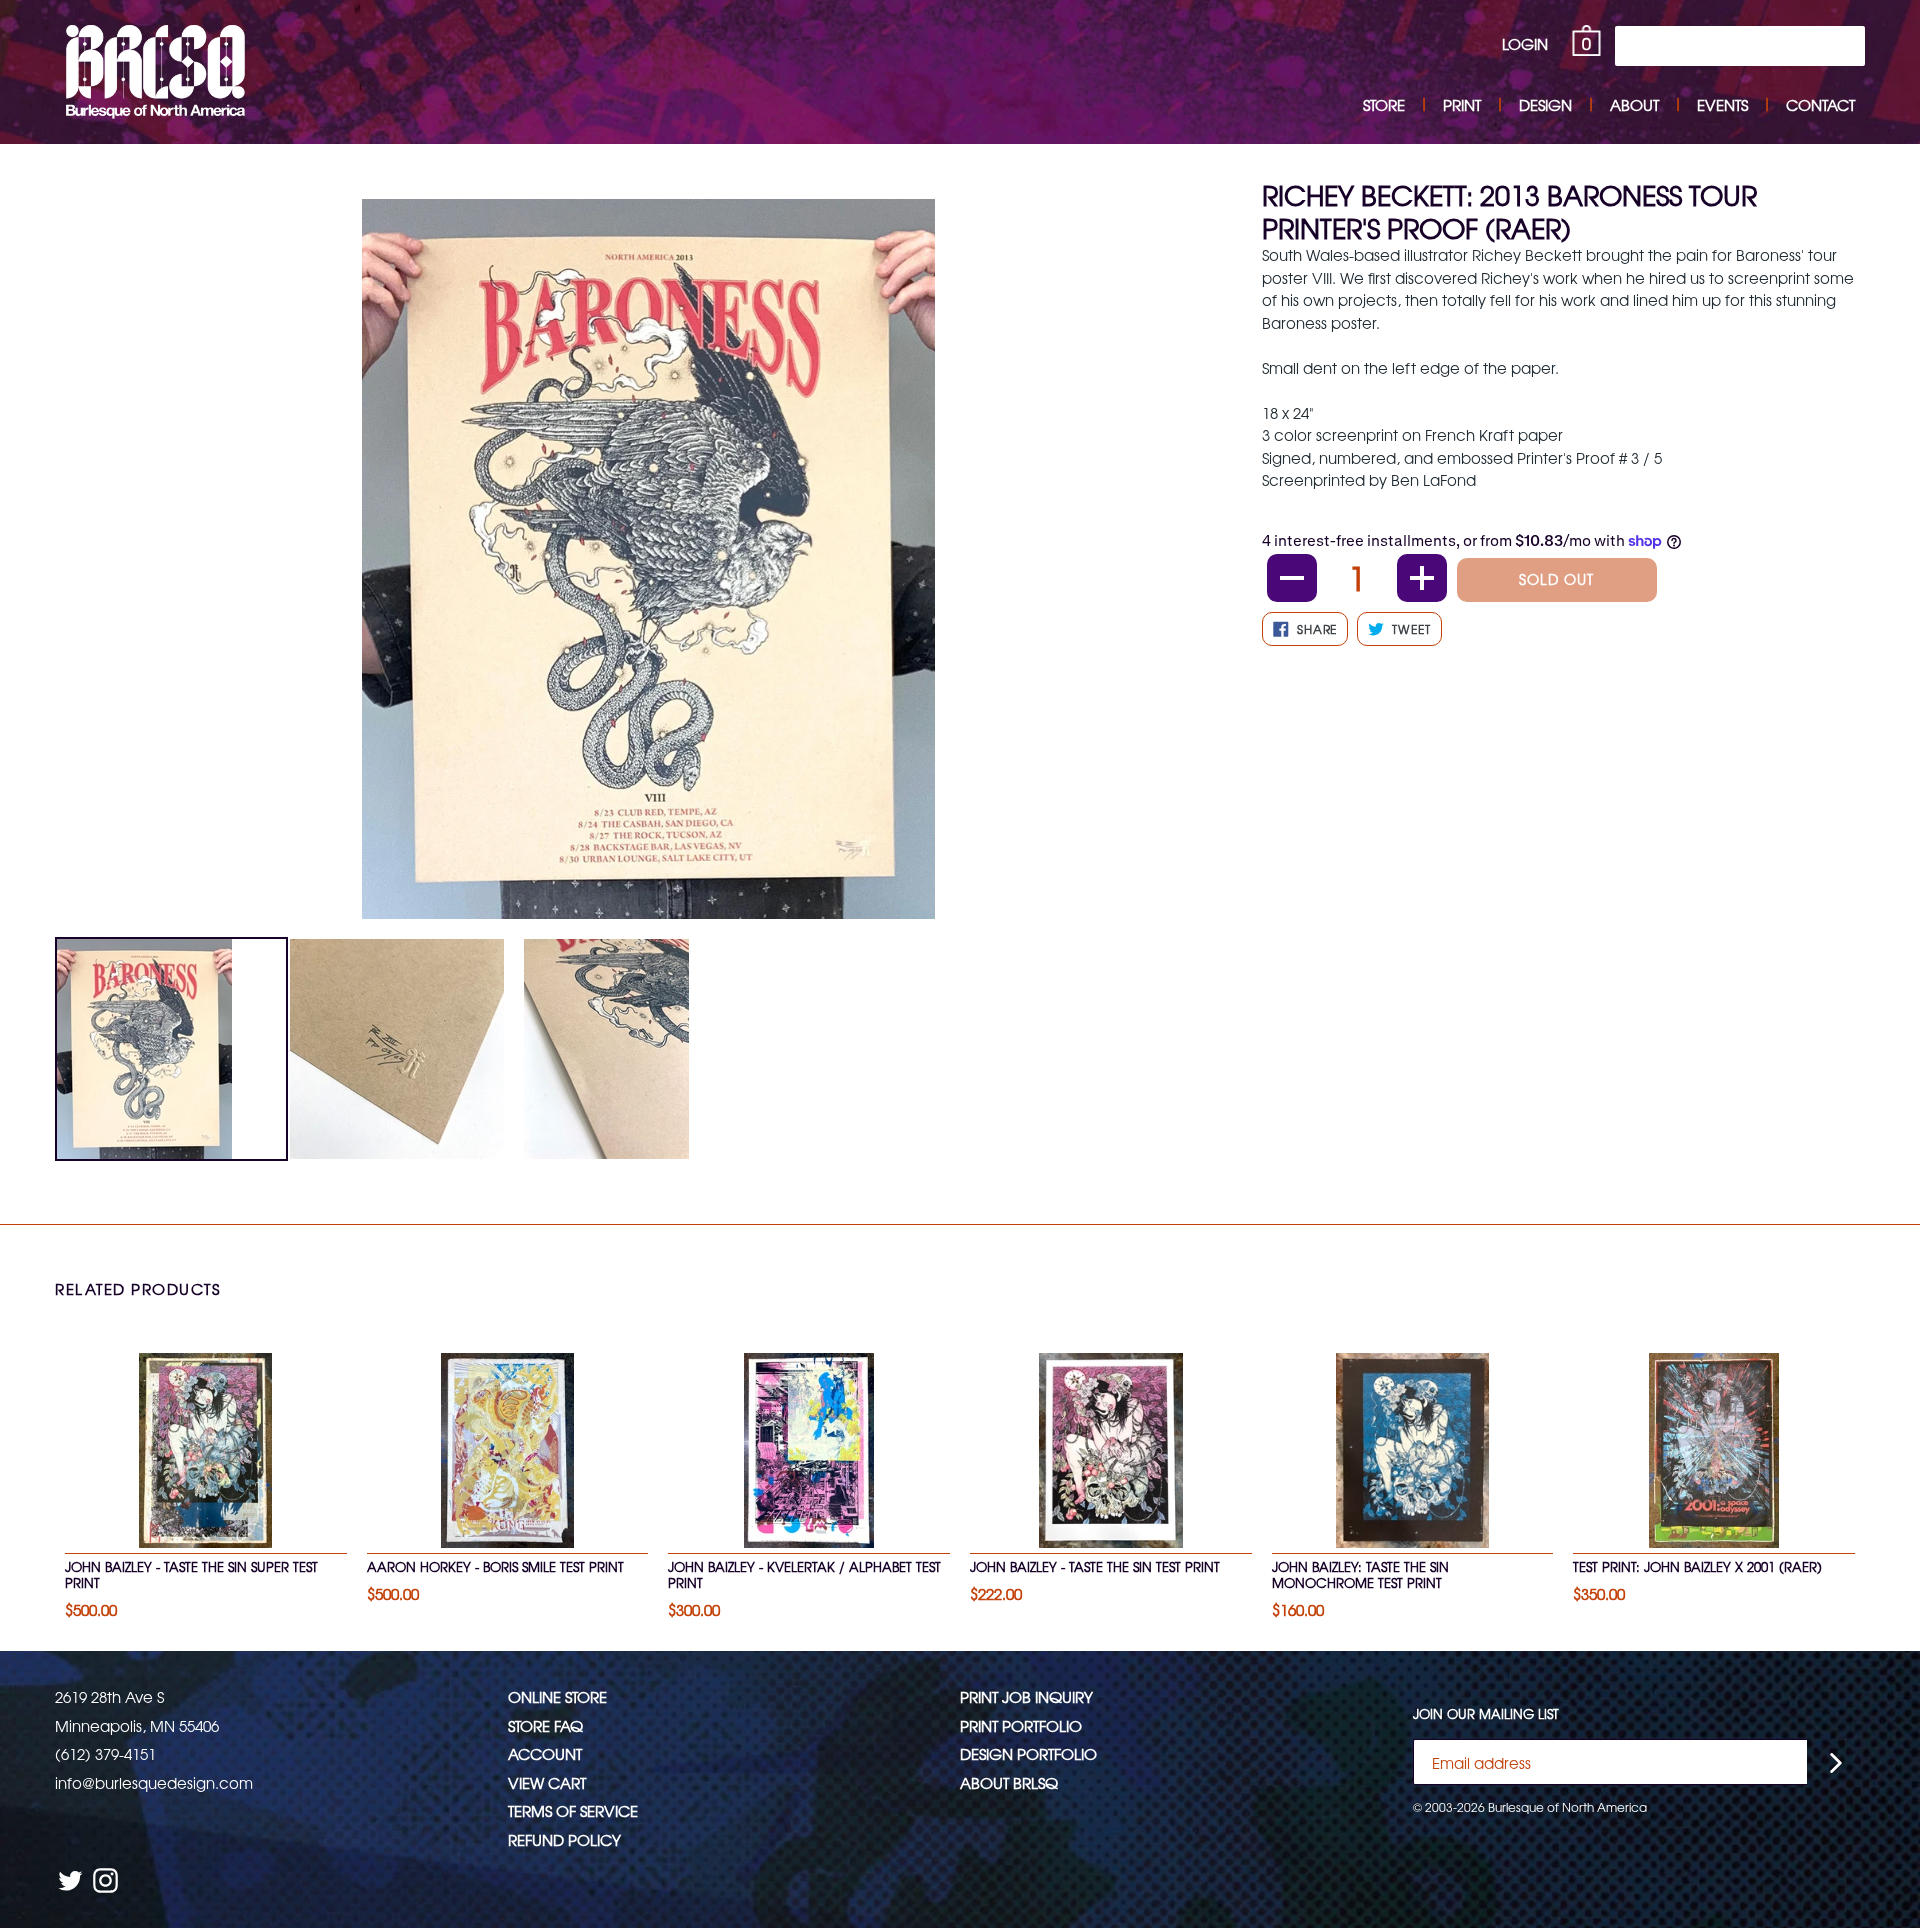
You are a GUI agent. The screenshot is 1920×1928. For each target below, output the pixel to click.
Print (1462, 104)
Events (1722, 104)
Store (1384, 104)
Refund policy (564, 1839)
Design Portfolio (1028, 1753)
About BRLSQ (1009, 1782)
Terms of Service (573, 1810)
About (1634, 104)
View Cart (547, 1782)
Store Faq (545, 1725)
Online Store (557, 1696)
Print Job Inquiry (1026, 1696)
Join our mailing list (1486, 1714)
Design (1545, 104)
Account (545, 1753)
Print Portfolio (1021, 1725)
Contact (1820, 104)
